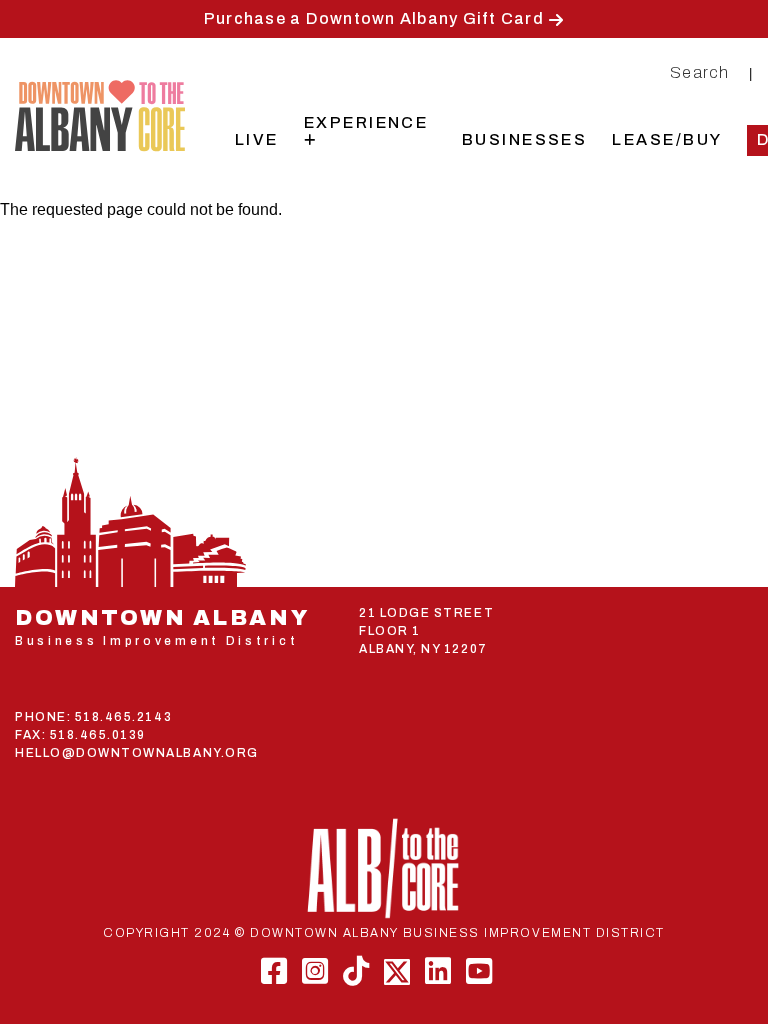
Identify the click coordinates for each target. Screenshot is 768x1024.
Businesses (525, 139)
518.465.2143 (123, 717)
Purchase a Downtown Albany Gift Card (374, 18)
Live (257, 139)
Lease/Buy (667, 139)
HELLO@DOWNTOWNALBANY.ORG (137, 753)
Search (700, 72)
